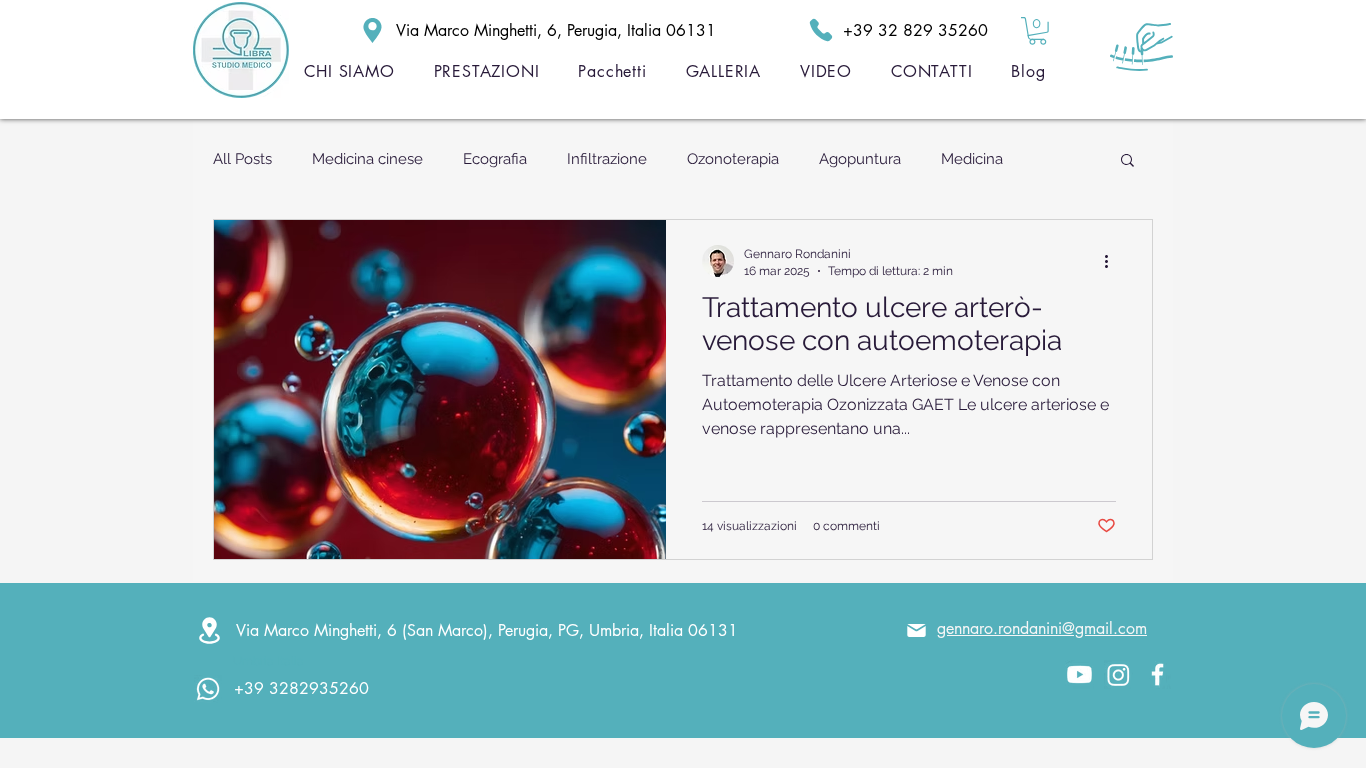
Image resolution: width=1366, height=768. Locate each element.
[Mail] (916, 631)
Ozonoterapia (733, 159)
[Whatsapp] (208, 689)
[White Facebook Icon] (1157, 674)
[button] (1037, 31)
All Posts (242, 159)
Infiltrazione (607, 159)
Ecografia (495, 159)
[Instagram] (1118, 674)
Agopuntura (860, 159)
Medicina (972, 159)
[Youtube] (1079, 674)
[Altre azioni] (1113, 261)
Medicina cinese (367, 159)
